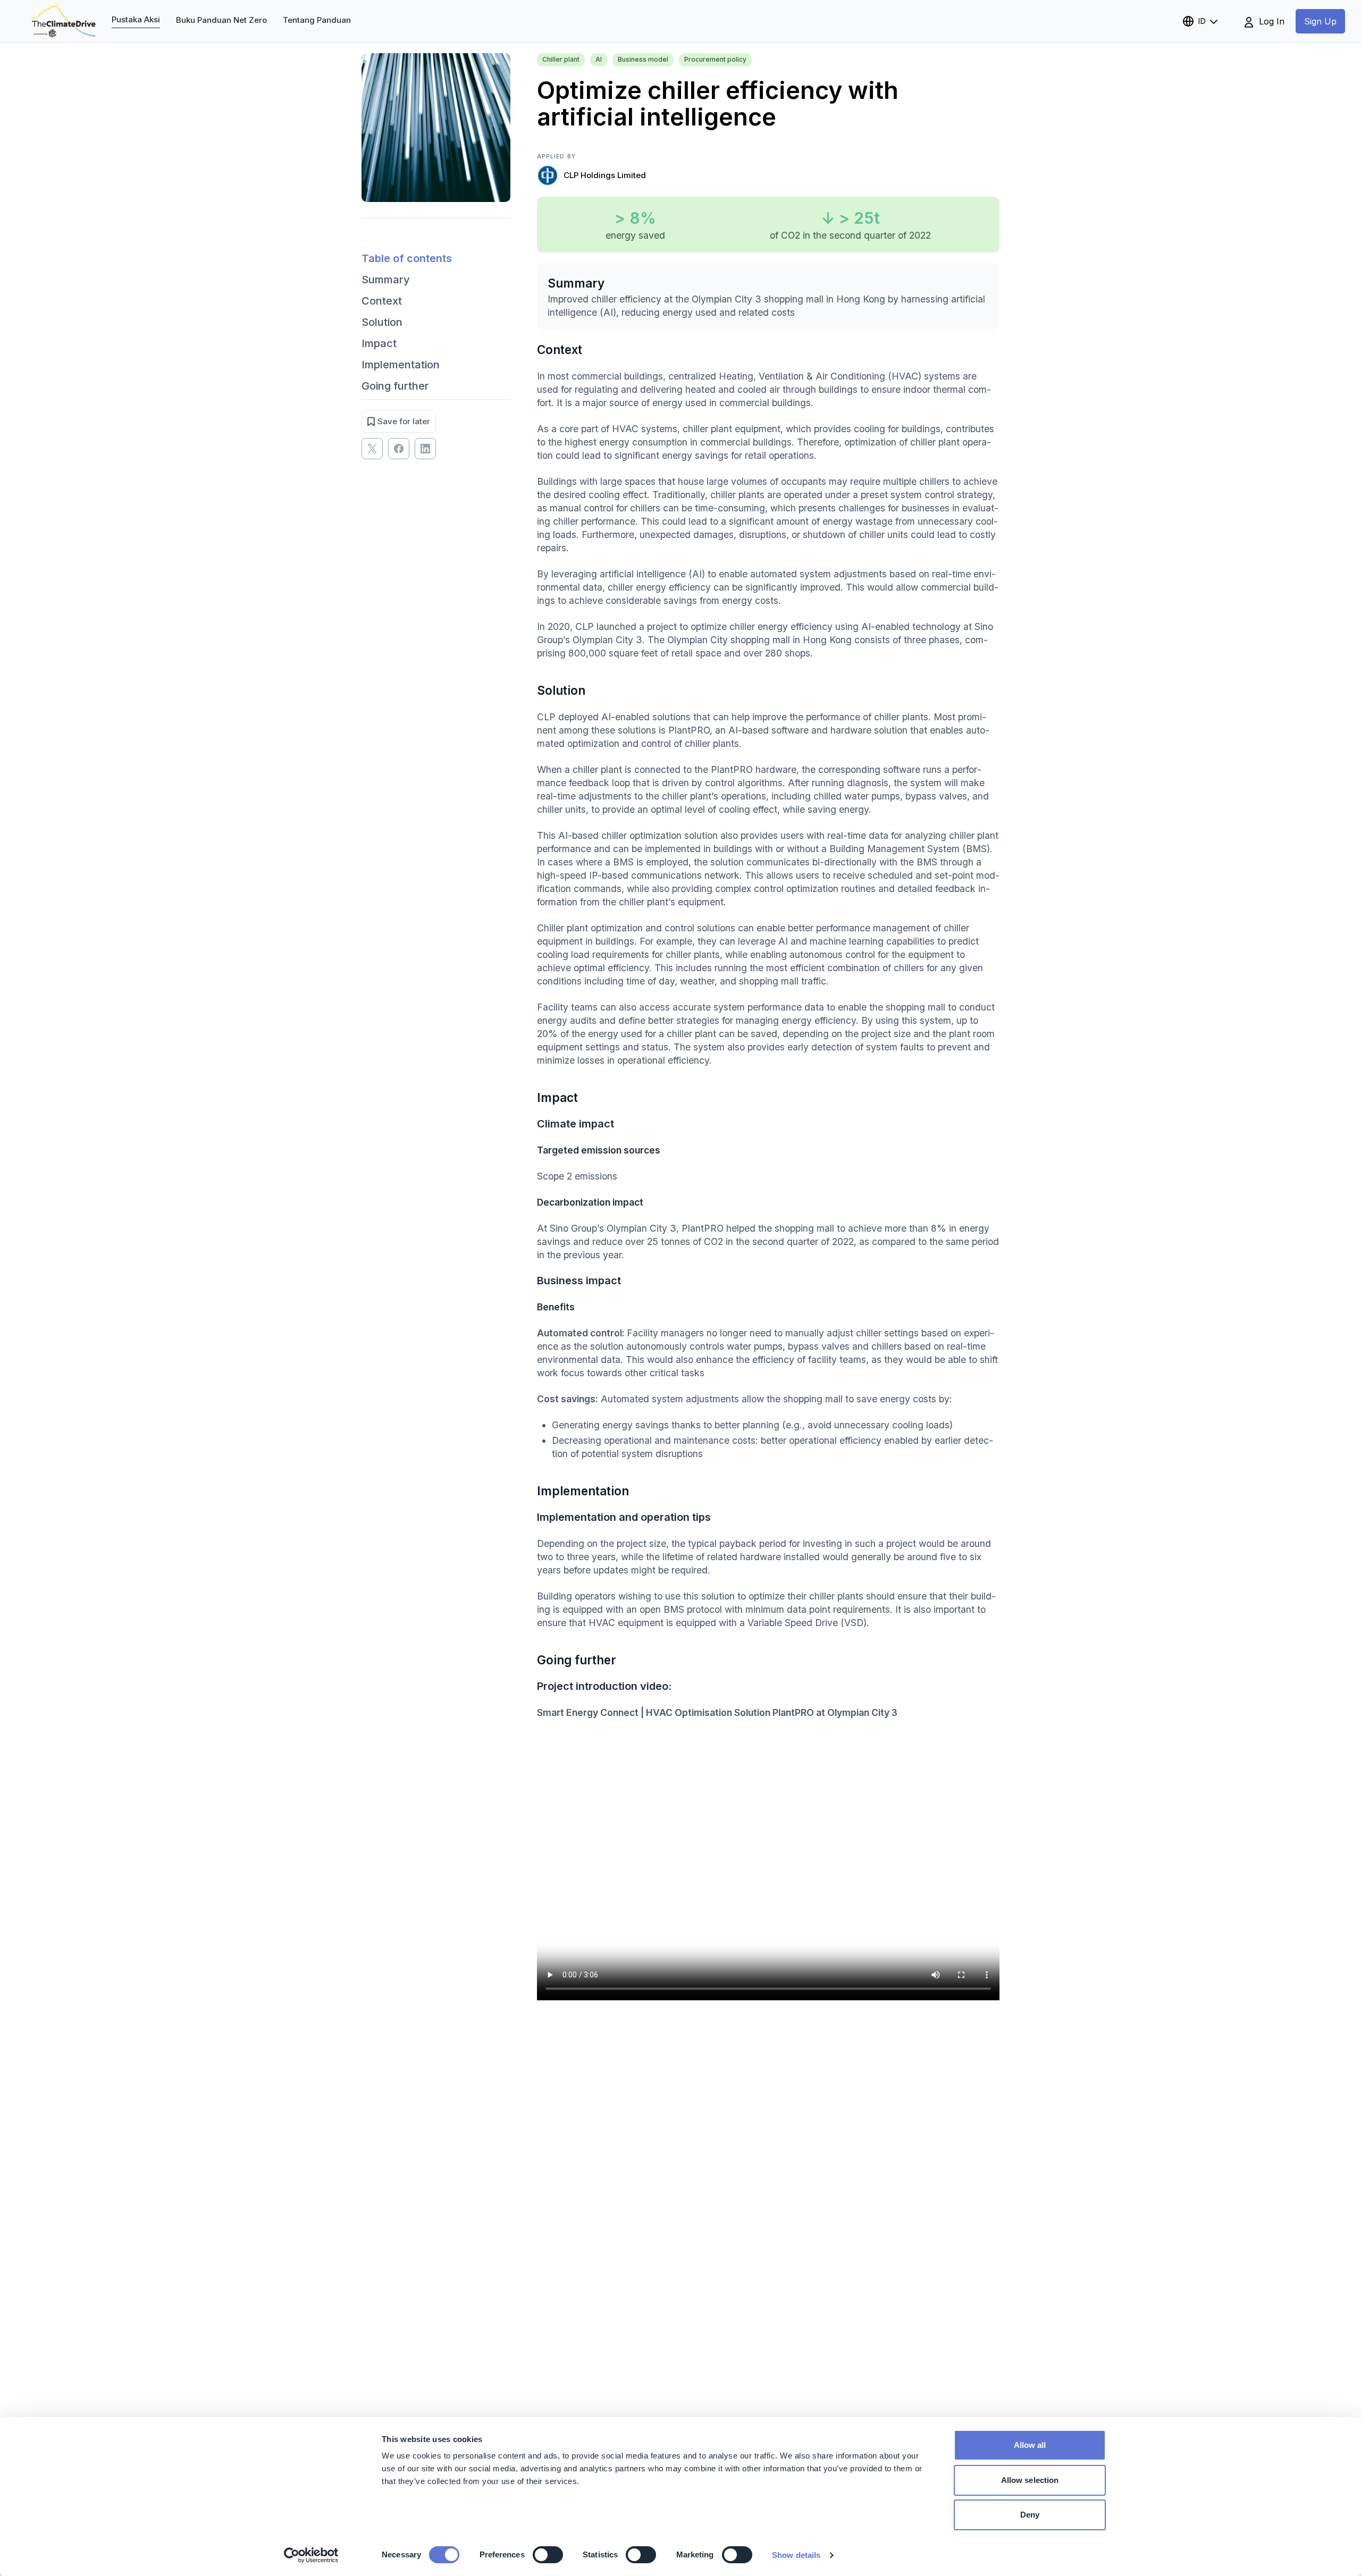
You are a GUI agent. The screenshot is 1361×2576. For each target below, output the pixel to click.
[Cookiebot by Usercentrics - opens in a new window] (311, 2555)
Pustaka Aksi (136, 19)
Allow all (1030, 2445)
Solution (382, 322)
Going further (395, 386)
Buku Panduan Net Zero (221, 20)
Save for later (404, 421)
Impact (379, 343)
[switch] (548, 2555)
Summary (386, 280)
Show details (796, 2555)
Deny (1030, 2515)
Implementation (401, 365)
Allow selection (1030, 2480)
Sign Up (1320, 21)
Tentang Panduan (317, 20)
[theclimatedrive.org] (64, 21)
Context (382, 301)
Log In (1270, 21)
